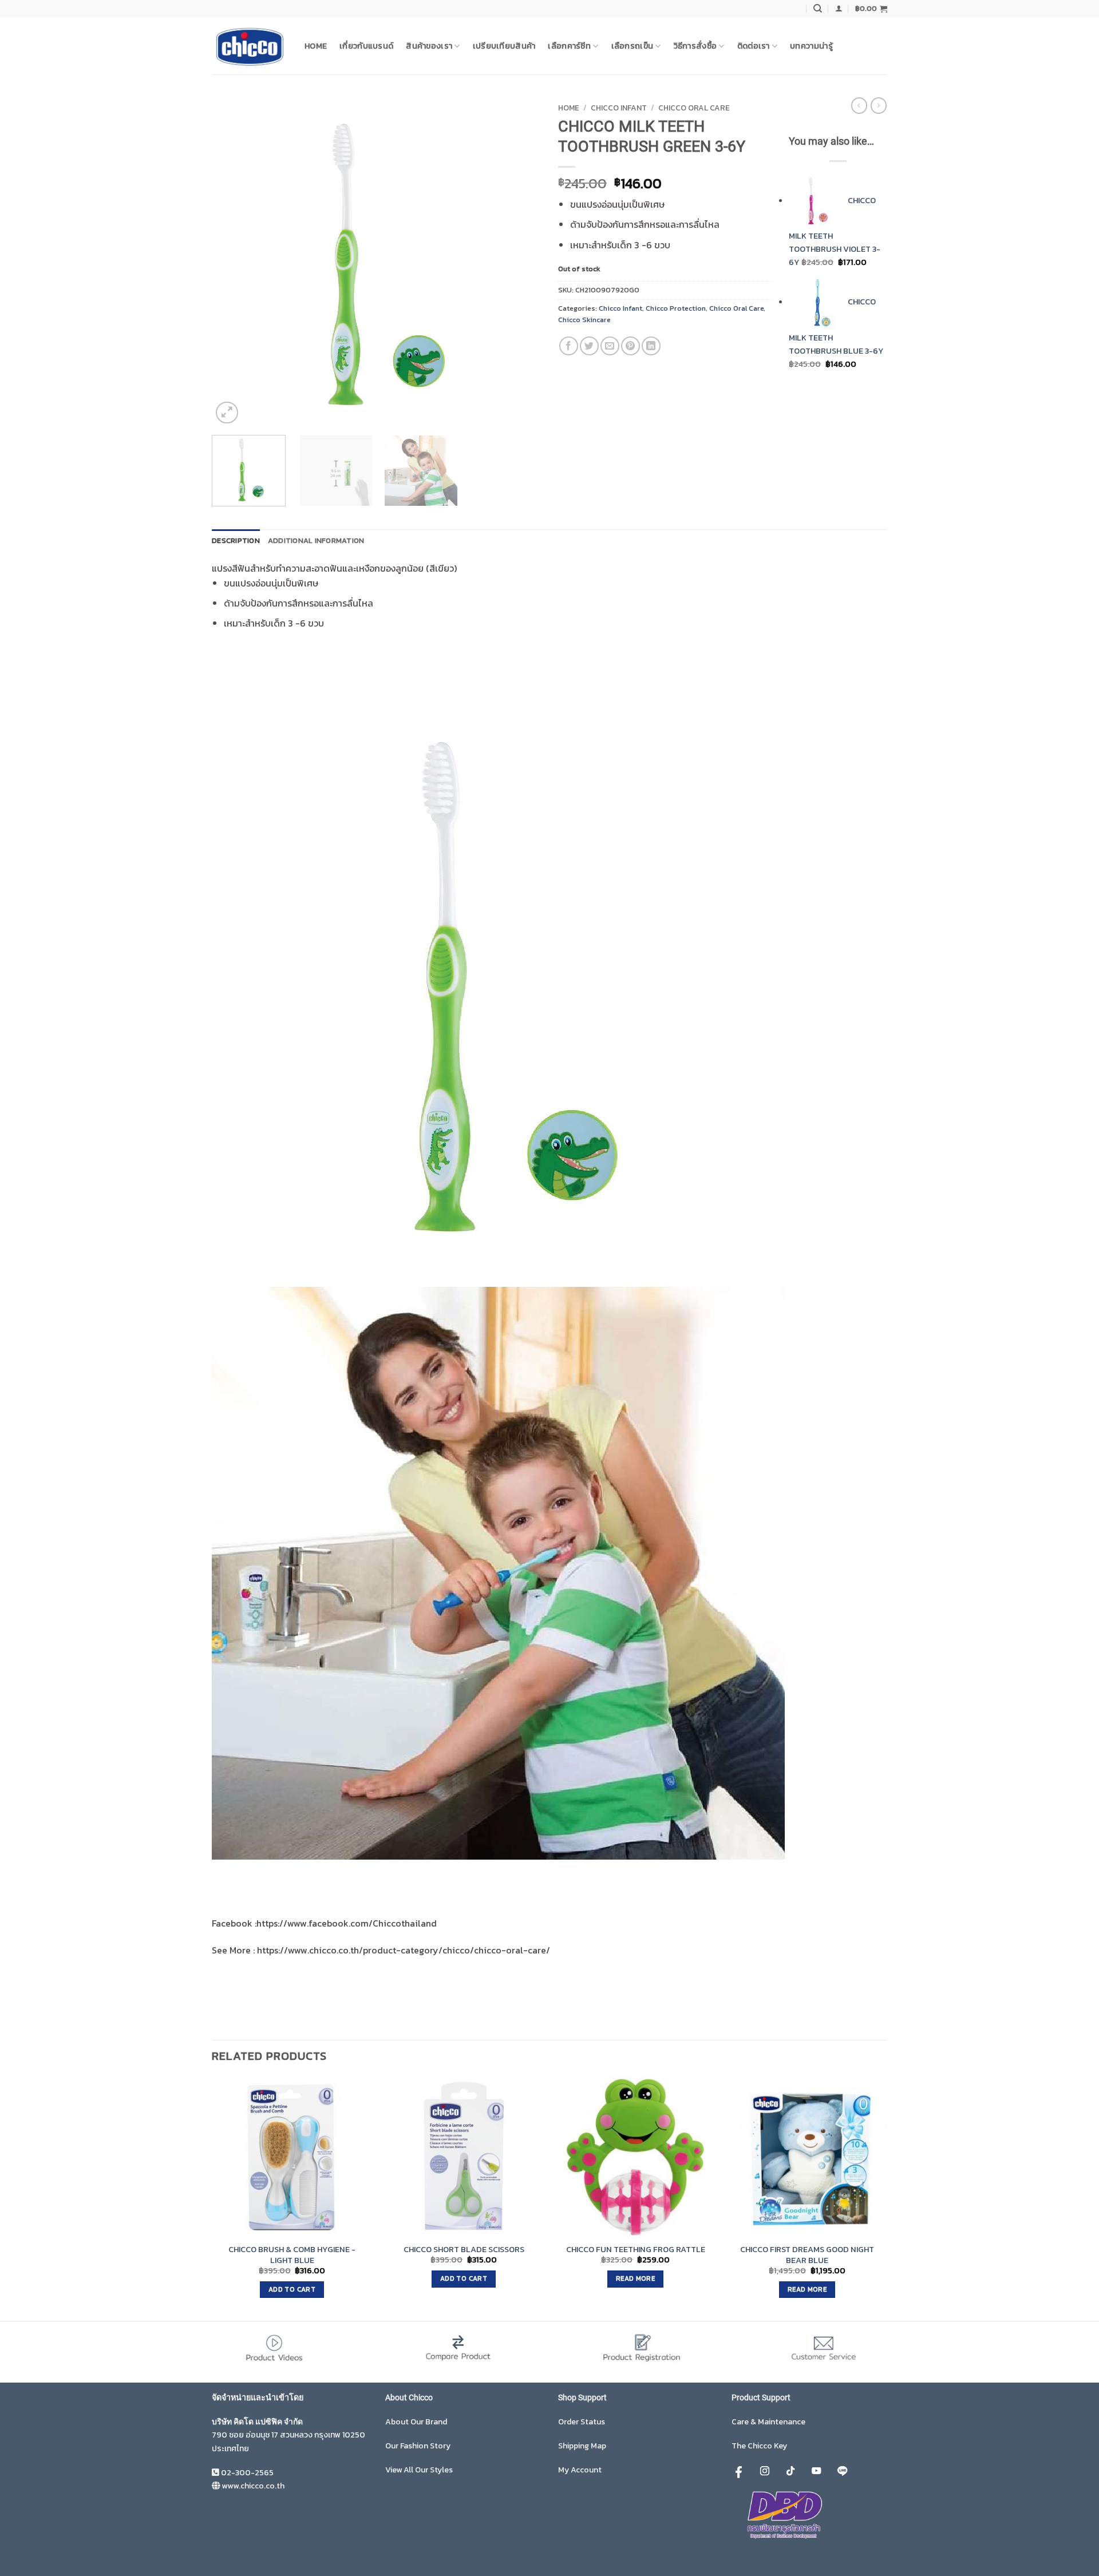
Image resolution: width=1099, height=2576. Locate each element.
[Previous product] (879, 105)
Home (316, 46)
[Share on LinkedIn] (651, 346)
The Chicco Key (759, 2446)
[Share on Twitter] (589, 346)
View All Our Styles (419, 2470)
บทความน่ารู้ (811, 46)
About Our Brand (416, 2422)
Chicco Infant (619, 108)
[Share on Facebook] (569, 346)
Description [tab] (236, 540)
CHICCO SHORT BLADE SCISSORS (464, 2250)
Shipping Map (582, 2446)
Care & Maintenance (768, 2422)
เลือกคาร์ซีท (569, 46)
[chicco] (250, 46)
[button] (839, 8)
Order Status (582, 2422)
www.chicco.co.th (253, 2486)
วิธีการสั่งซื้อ (695, 46)
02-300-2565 (247, 2473)
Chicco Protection (676, 308)
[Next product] (859, 105)
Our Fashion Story (418, 2446)
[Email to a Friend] (610, 346)
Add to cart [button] (292, 2289)
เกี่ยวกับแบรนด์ (366, 46)
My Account (580, 2470)
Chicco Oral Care (694, 108)
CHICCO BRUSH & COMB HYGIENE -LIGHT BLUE (292, 2255)
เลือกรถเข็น (632, 46)
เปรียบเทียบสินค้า (504, 46)
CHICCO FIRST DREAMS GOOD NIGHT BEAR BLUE (807, 2255)
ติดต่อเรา (754, 46)
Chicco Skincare (584, 320)
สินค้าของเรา (429, 46)
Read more (635, 2278)
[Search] (818, 9)
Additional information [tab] (316, 540)
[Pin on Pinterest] (630, 346)
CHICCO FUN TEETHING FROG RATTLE (636, 2250)
